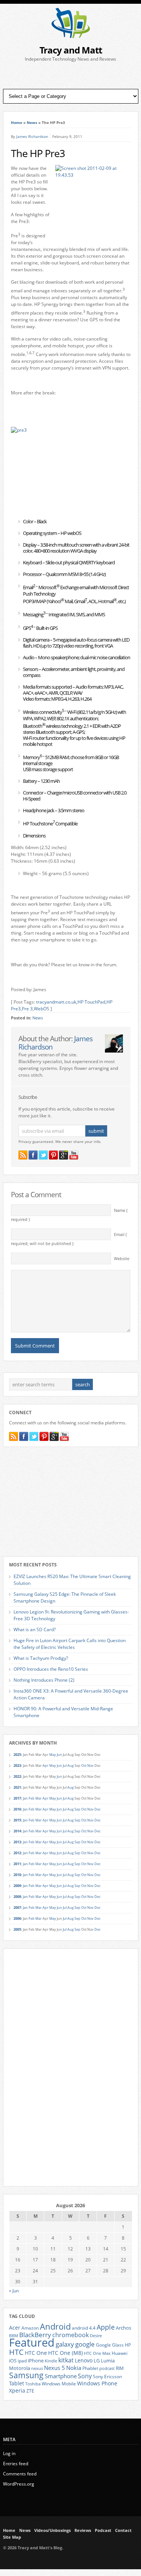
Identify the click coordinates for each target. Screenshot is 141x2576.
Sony (85, 2376)
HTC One (36, 2353)
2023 (17, 1765)
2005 (17, 1929)
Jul (65, 1765)
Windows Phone (97, 2383)
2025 (17, 1755)
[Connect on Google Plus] (64, 1155)
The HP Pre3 (38, 153)
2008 (17, 1897)
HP (128, 2345)
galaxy (65, 2344)
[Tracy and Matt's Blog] (71, 36)
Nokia (74, 2368)
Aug (70, 1765)
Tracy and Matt (71, 50)
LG (97, 2361)
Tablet (17, 2383)
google (85, 2344)
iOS (13, 2361)
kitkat (66, 2360)
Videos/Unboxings (52, 2530)
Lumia (108, 2361)
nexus (37, 2368)
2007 (17, 1908)
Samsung (26, 2375)
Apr (45, 1765)
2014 (17, 1831)
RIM (120, 2368)
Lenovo (84, 2360)
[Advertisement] (71, 76)
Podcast (103, 2530)
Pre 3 (27, 1009)
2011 (17, 1864)
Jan (25, 1798)
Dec (97, 1809)
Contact (123, 2530)
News (32, 122)
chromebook (70, 2335)
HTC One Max (97, 2353)
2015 (17, 1820)
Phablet (90, 2368)
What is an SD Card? (35, 1629)
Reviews (83, 2530)
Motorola (20, 2368)
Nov (90, 1765)
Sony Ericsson (107, 2376)
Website (122, 1259)
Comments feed (20, 2474)
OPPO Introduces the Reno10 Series (51, 1669)
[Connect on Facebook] (33, 1155)
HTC (16, 2352)
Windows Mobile (59, 2383)
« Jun (14, 2291)
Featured (32, 2342)
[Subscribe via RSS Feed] (23, 1155)
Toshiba (33, 2384)
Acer (15, 2328)
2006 (17, 1918)
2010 (17, 1875)
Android (55, 2326)
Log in (9, 2453)
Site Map (12, 2537)
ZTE (30, 2391)
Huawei (120, 2353)
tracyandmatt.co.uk (56, 1002)
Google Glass (110, 2345)
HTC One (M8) (65, 2353)
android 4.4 (84, 2328)
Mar (39, 1798)
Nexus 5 (55, 2368)
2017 (17, 1798)
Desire (96, 2336)
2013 (17, 1842)
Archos (124, 2328)
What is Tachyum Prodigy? (41, 1658)
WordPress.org (19, 2484)
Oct (84, 1765)
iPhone (36, 2361)
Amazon (30, 2328)
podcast (107, 2368)
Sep (77, 1809)
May (53, 1755)
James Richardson (32, 136)
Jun (59, 1755)
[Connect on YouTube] (74, 1155)
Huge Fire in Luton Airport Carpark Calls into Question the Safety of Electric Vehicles (70, 1644)
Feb (32, 1798)
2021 (17, 1787)
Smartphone (61, 2376)
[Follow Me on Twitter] (43, 1155)
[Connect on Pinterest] (53, 1155)
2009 (17, 1886)
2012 (17, 1853)
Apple (106, 2327)
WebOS (42, 1009)
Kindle (51, 2361)
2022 (17, 1776)
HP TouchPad (91, 1002)
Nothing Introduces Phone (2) (44, 1680)
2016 (17, 1809)
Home (17, 122)
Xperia (17, 2390)
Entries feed (16, 2464)
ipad (22, 2361)
